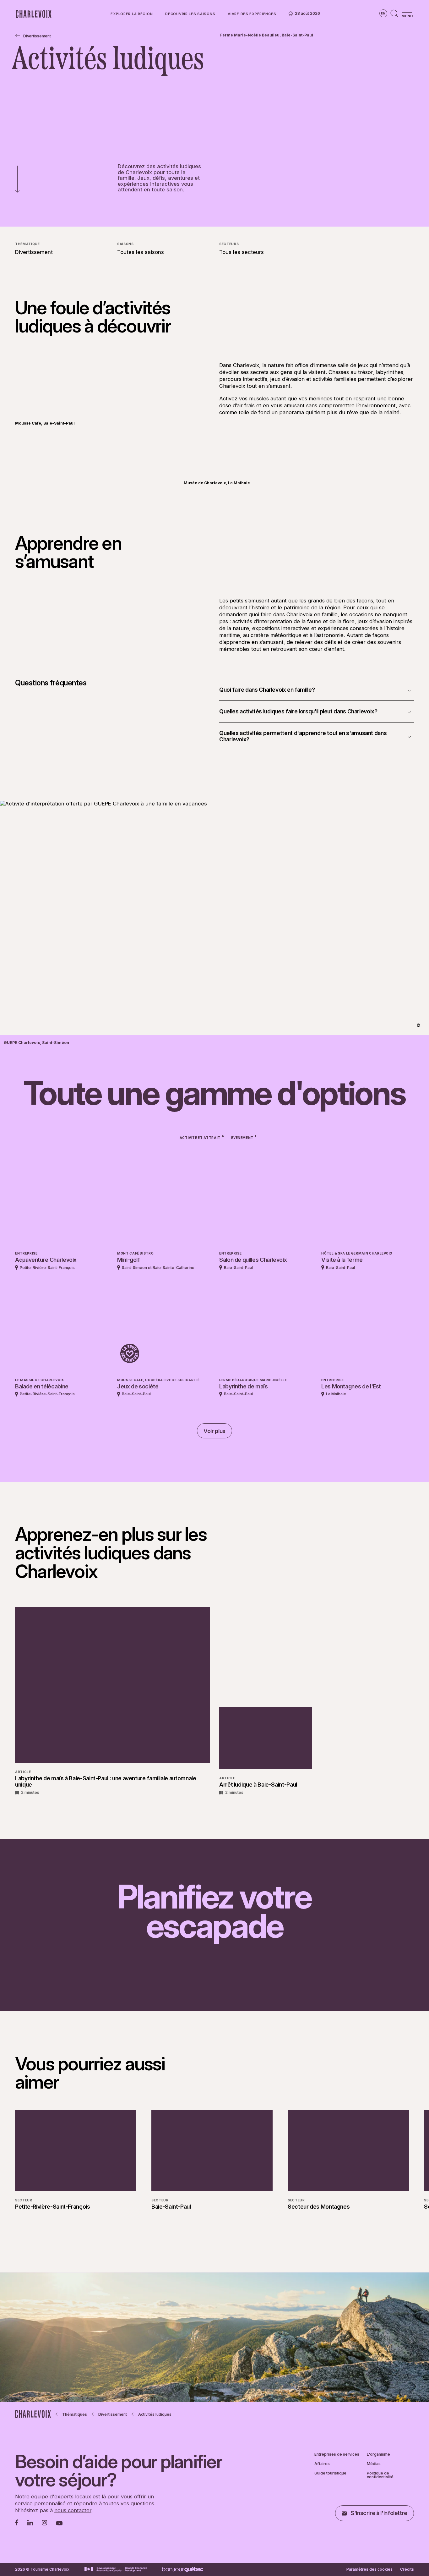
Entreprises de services (337, 2454)
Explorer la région (132, 14)
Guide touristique (330, 2473)
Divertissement (37, 36)
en (383, 13)
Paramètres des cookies (369, 2569)
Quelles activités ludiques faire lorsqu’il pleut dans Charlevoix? (298, 711)
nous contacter (73, 2510)
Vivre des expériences (252, 14)
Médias (374, 2464)
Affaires (322, 2464)
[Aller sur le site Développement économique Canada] (116, 2569)
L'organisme (378, 2454)
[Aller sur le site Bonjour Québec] (183, 2570)
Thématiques (75, 2414)
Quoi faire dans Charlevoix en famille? (267, 690)
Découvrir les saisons (190, 14)
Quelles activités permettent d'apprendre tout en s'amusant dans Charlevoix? (303, 736)
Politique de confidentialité (380, 2475)
